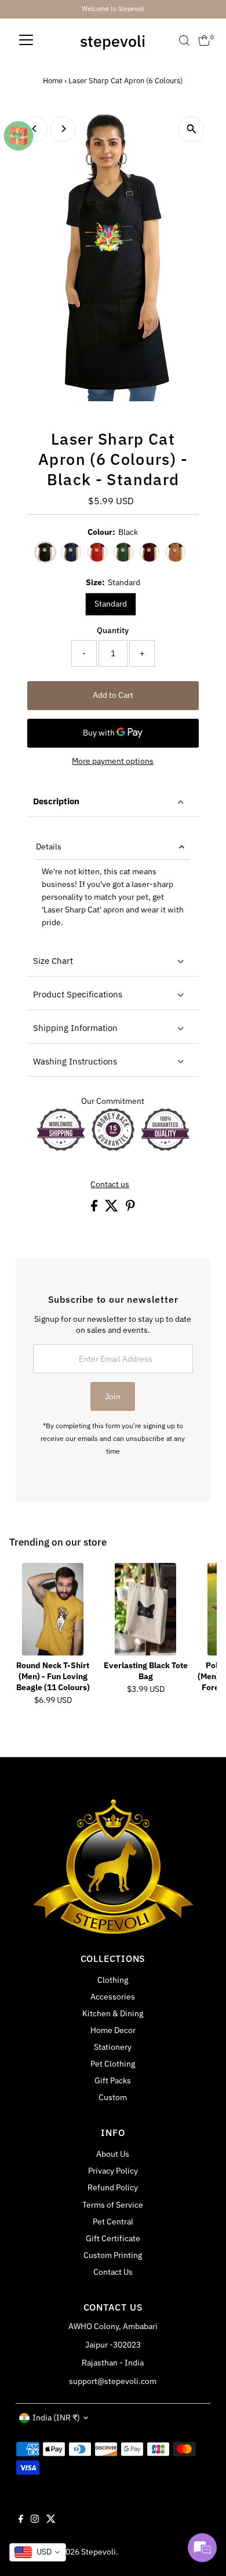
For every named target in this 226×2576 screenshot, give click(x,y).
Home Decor (113, 2030)
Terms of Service (113, 2205)
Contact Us (113, 2272)
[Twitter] (51, 2520)
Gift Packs (113, 2080)
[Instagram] (35, 2520)
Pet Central (113, 2222)
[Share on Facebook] (95, 1208)
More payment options (113, 761)
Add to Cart (113, 695)
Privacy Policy (113, 2171)
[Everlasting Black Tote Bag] (145, 1609)
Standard (111, 604)
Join (113, 1396)
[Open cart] (204, 40)
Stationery (113, 2047)
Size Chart (53, 961)
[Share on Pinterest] (130, 1208)
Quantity (113, 630)
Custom (113, 2097)
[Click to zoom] (192, 129)
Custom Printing (113, 2255)
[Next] (63, 129)
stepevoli (113, 41)
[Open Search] (184, 40)
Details (49, 847)
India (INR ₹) (56, 2418)
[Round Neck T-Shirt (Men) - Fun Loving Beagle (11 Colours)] (53, 1609)
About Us (113, 2154)
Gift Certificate (113, 2238)
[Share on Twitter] (112, 1208)
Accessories (113, 1997)
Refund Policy (113, 2187)
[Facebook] (21, 2520)
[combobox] (38, 2552)
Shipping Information (75, 1028)
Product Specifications (78, 994)
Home (53, 81)
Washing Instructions (75, 1061)
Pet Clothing (113, 2064)
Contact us (110, 1185)
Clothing (113, 1980)
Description (56, 801)
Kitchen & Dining (113, 2013)
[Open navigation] (26, 40)
